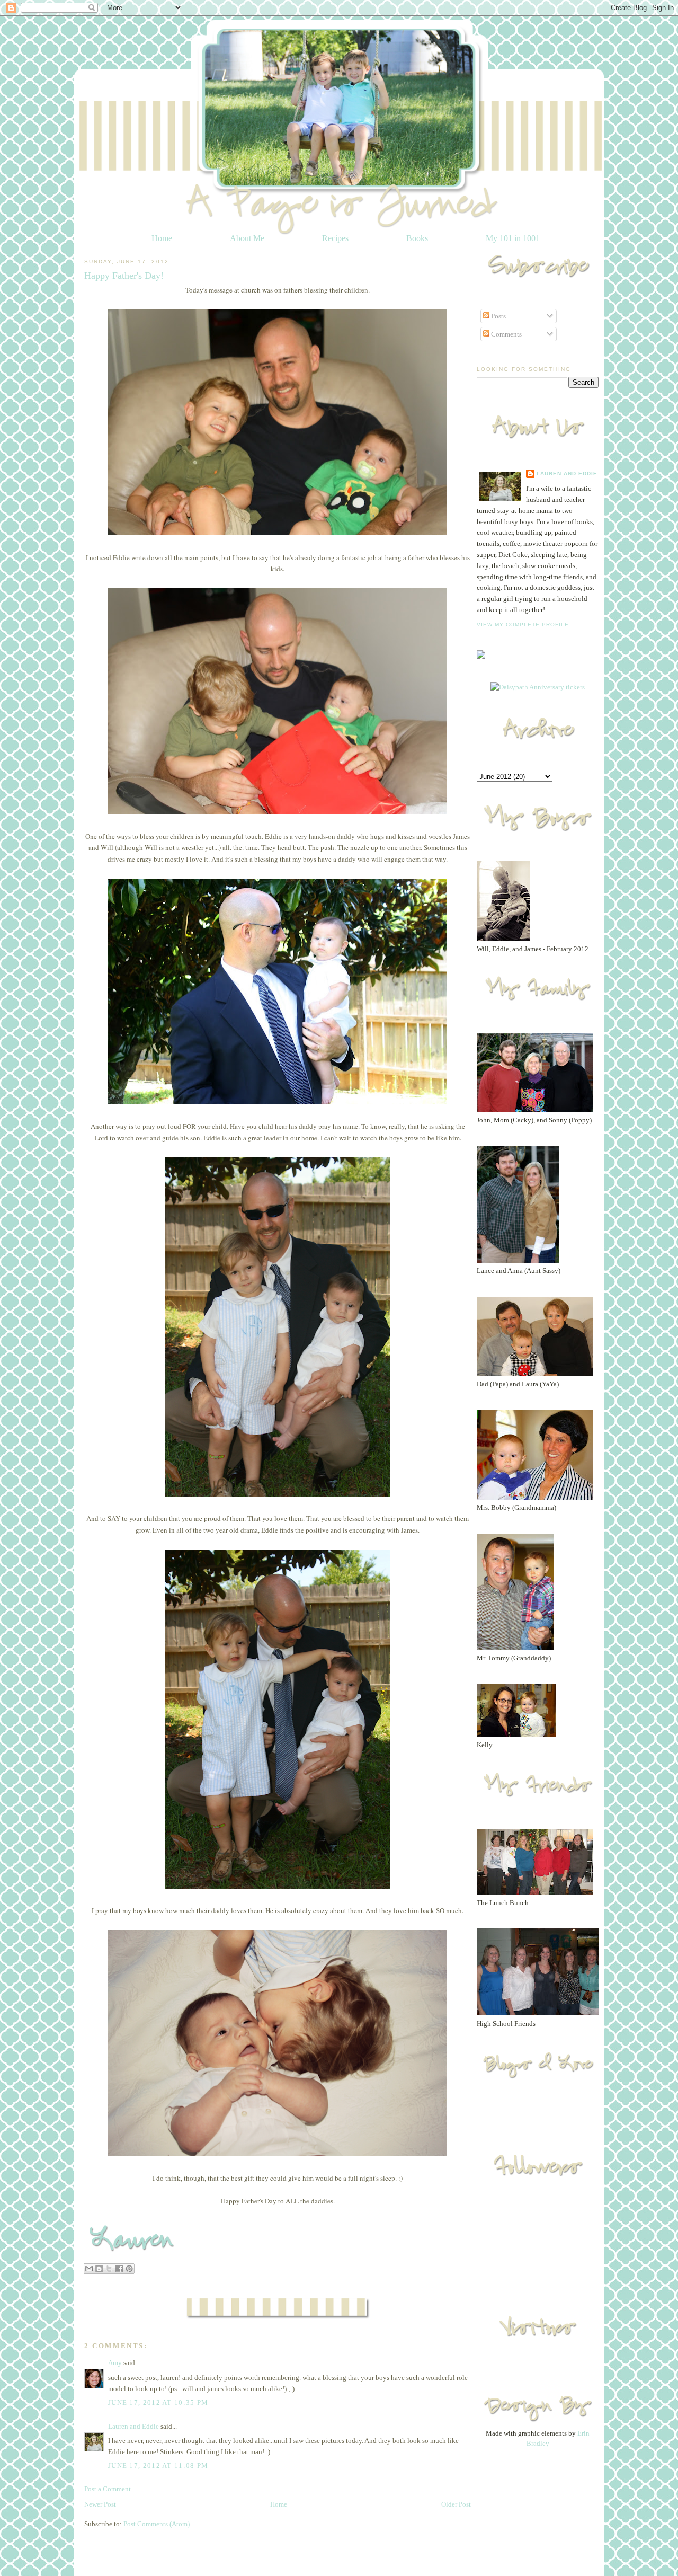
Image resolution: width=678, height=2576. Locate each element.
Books (417, 238)
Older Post (456, 2504)
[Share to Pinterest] (129, 2269)
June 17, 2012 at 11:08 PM (158, 2466)
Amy (115, 2363)
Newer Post (100, 2504)
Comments (506, 334)
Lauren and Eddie (133, 2426)
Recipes (335, 238)
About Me (247, 238)
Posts (498, 316)
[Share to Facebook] (119, 2269)
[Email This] (89, 2269)
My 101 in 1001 (513, 238)
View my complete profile (523, 625)
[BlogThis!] (99, 2269)
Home (162, 238)
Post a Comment (108, 2489)
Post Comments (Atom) (157, 2524)
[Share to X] (109, 2269)
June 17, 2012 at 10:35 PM (158, 2402)
